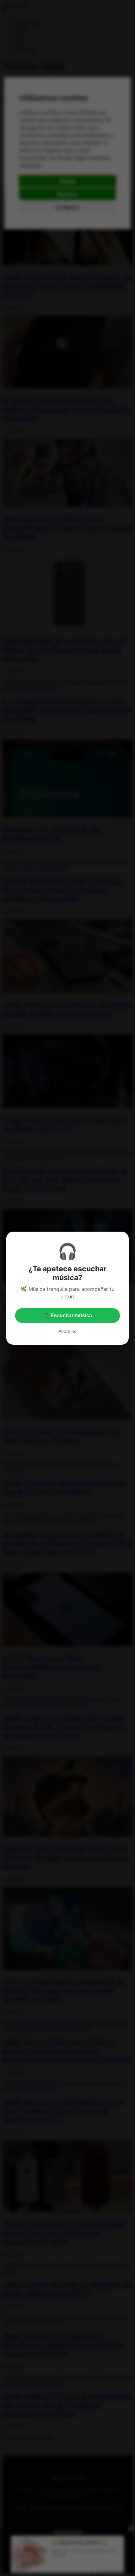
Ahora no (67, 1331)
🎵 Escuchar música (67, 1316)
